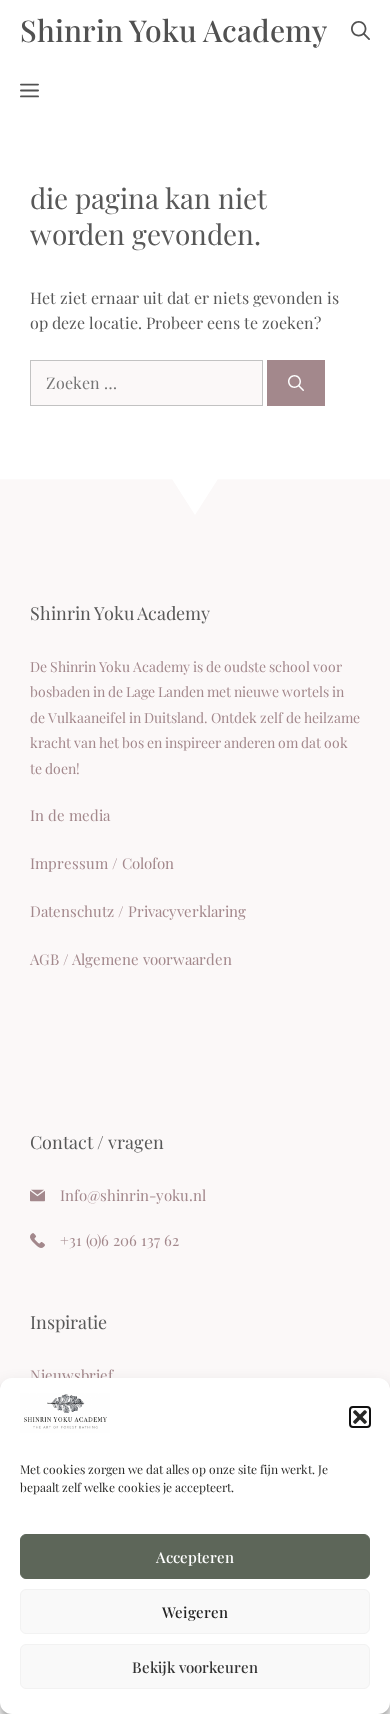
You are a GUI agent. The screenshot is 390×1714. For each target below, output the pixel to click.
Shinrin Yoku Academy (173, 30)
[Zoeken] (296, 383)
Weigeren (195, 1612)
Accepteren (195, 1557)
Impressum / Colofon (102, 863)
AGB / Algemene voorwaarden (131, 959)
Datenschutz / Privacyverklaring (138, 911)
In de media (70, 815)
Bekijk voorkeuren (195, 1667)
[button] (360, 1417)
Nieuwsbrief (71, 1375)
